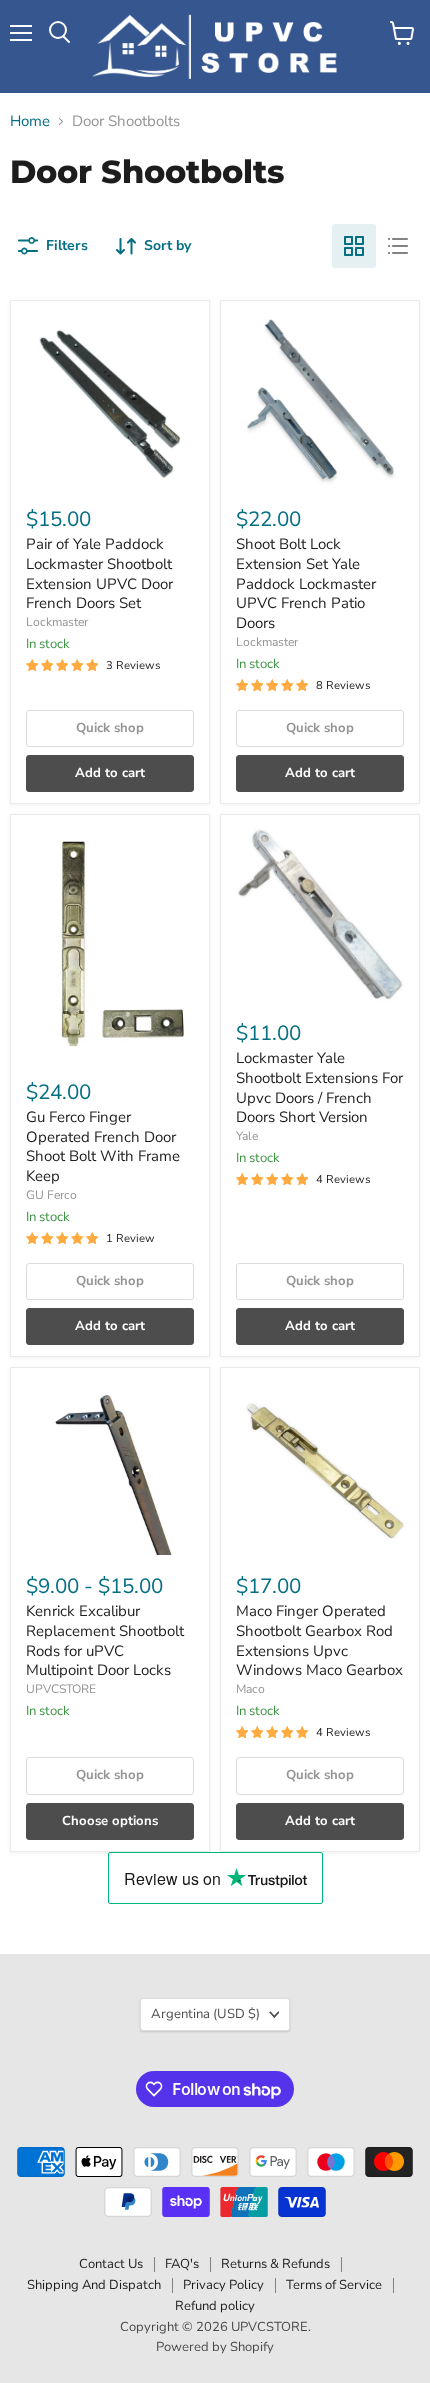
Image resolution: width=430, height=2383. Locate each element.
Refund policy (215, 2306)
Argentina (205, 2014)
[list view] (398, 246)
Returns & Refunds (275, 2264)
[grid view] (354, 246)
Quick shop (110, 728)
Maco (250, 1689)
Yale (247, 1136)
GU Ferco (51, 1195)
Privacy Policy (223, 2285)
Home (30, 121)
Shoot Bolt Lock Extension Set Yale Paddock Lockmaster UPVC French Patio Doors (306, 583)
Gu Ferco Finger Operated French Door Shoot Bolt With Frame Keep (103, 1146)
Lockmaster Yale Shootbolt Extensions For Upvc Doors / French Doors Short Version (319, 1087)
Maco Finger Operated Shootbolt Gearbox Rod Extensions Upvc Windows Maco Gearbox (319, 1640)
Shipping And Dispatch (94, 2285)
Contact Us (111, 2264)
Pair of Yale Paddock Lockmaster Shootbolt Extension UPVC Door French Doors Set (99, 573)
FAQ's (182, 2264)
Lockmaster (57, 622)
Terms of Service (334, 2285)
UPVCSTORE (61, 1689)
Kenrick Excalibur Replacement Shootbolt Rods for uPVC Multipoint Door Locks (105, 1640)
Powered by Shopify (215, 2347)
